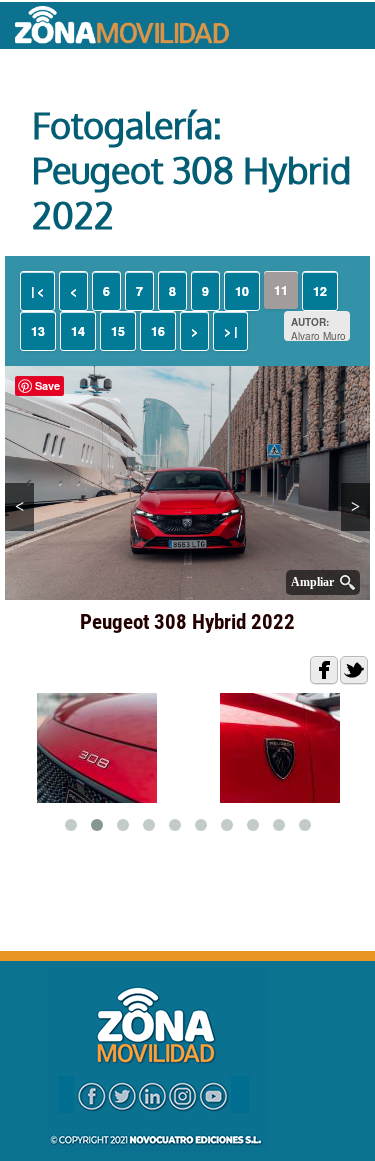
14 (78, 331)
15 (118, 331)
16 (158, 331)
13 (38, 331)
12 (320, 291)
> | (230, 331)
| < (37, 291)
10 (242, 291)
